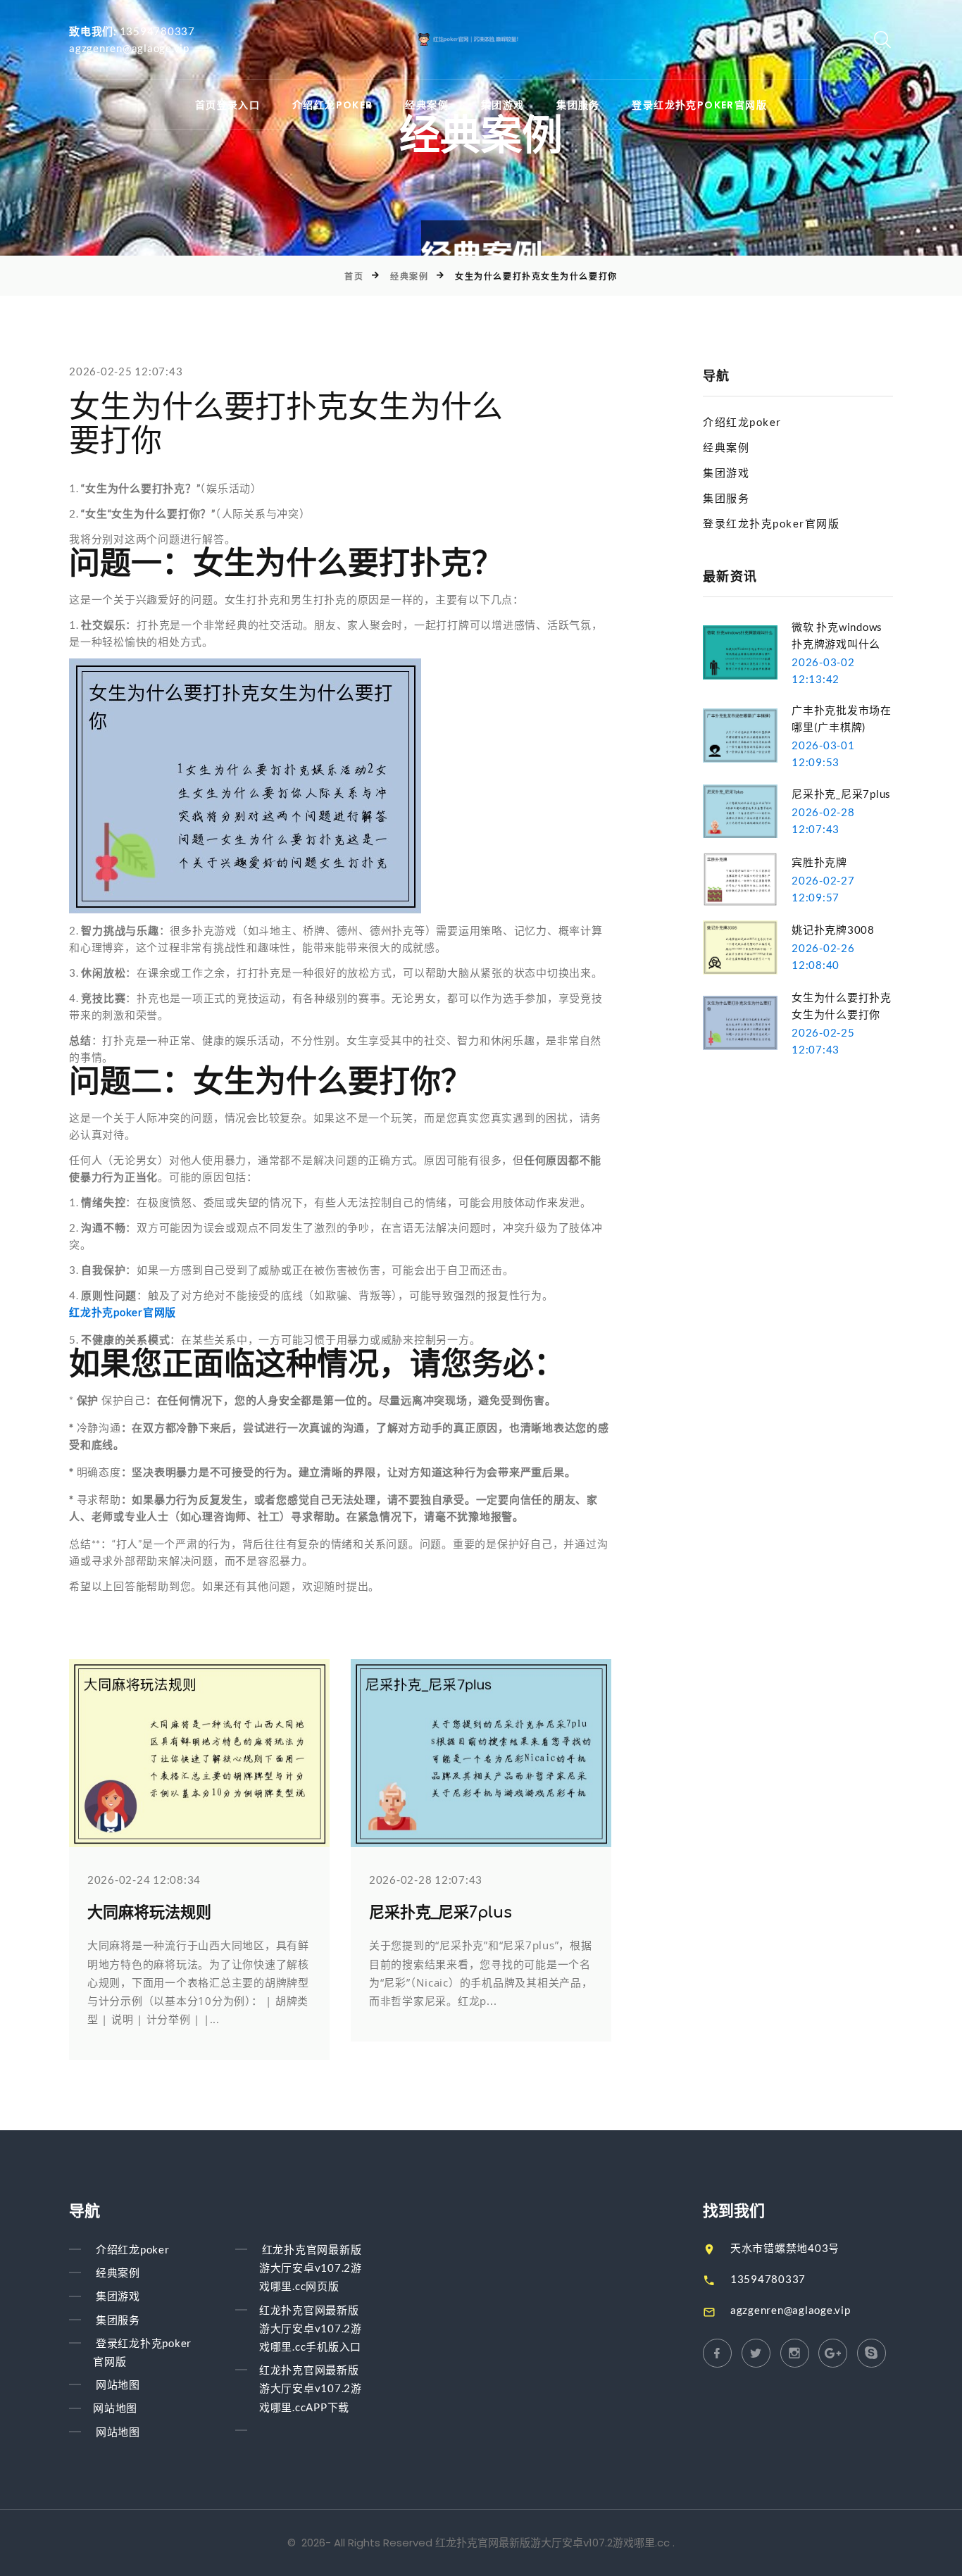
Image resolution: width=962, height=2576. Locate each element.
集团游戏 (503, 105)
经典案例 (427, 105)
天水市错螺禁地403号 (785, 2248)
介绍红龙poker (333, 105)
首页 (354, 276)
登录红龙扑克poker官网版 (699, 105)
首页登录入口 (227, 105)
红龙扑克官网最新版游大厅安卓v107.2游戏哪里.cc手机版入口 (311, 2328)
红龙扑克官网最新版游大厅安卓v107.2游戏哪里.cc (552, 2543)
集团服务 (578, 105)
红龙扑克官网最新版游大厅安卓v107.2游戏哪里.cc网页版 (311, 2268)
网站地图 (118, 2384)
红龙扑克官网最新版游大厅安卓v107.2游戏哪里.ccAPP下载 (311, 2388)
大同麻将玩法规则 (149, 1913)
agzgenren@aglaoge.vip (129, 48)
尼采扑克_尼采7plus (441, 1913)
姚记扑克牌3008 (833, 930)
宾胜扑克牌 (819, 862)
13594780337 (157, 31)
